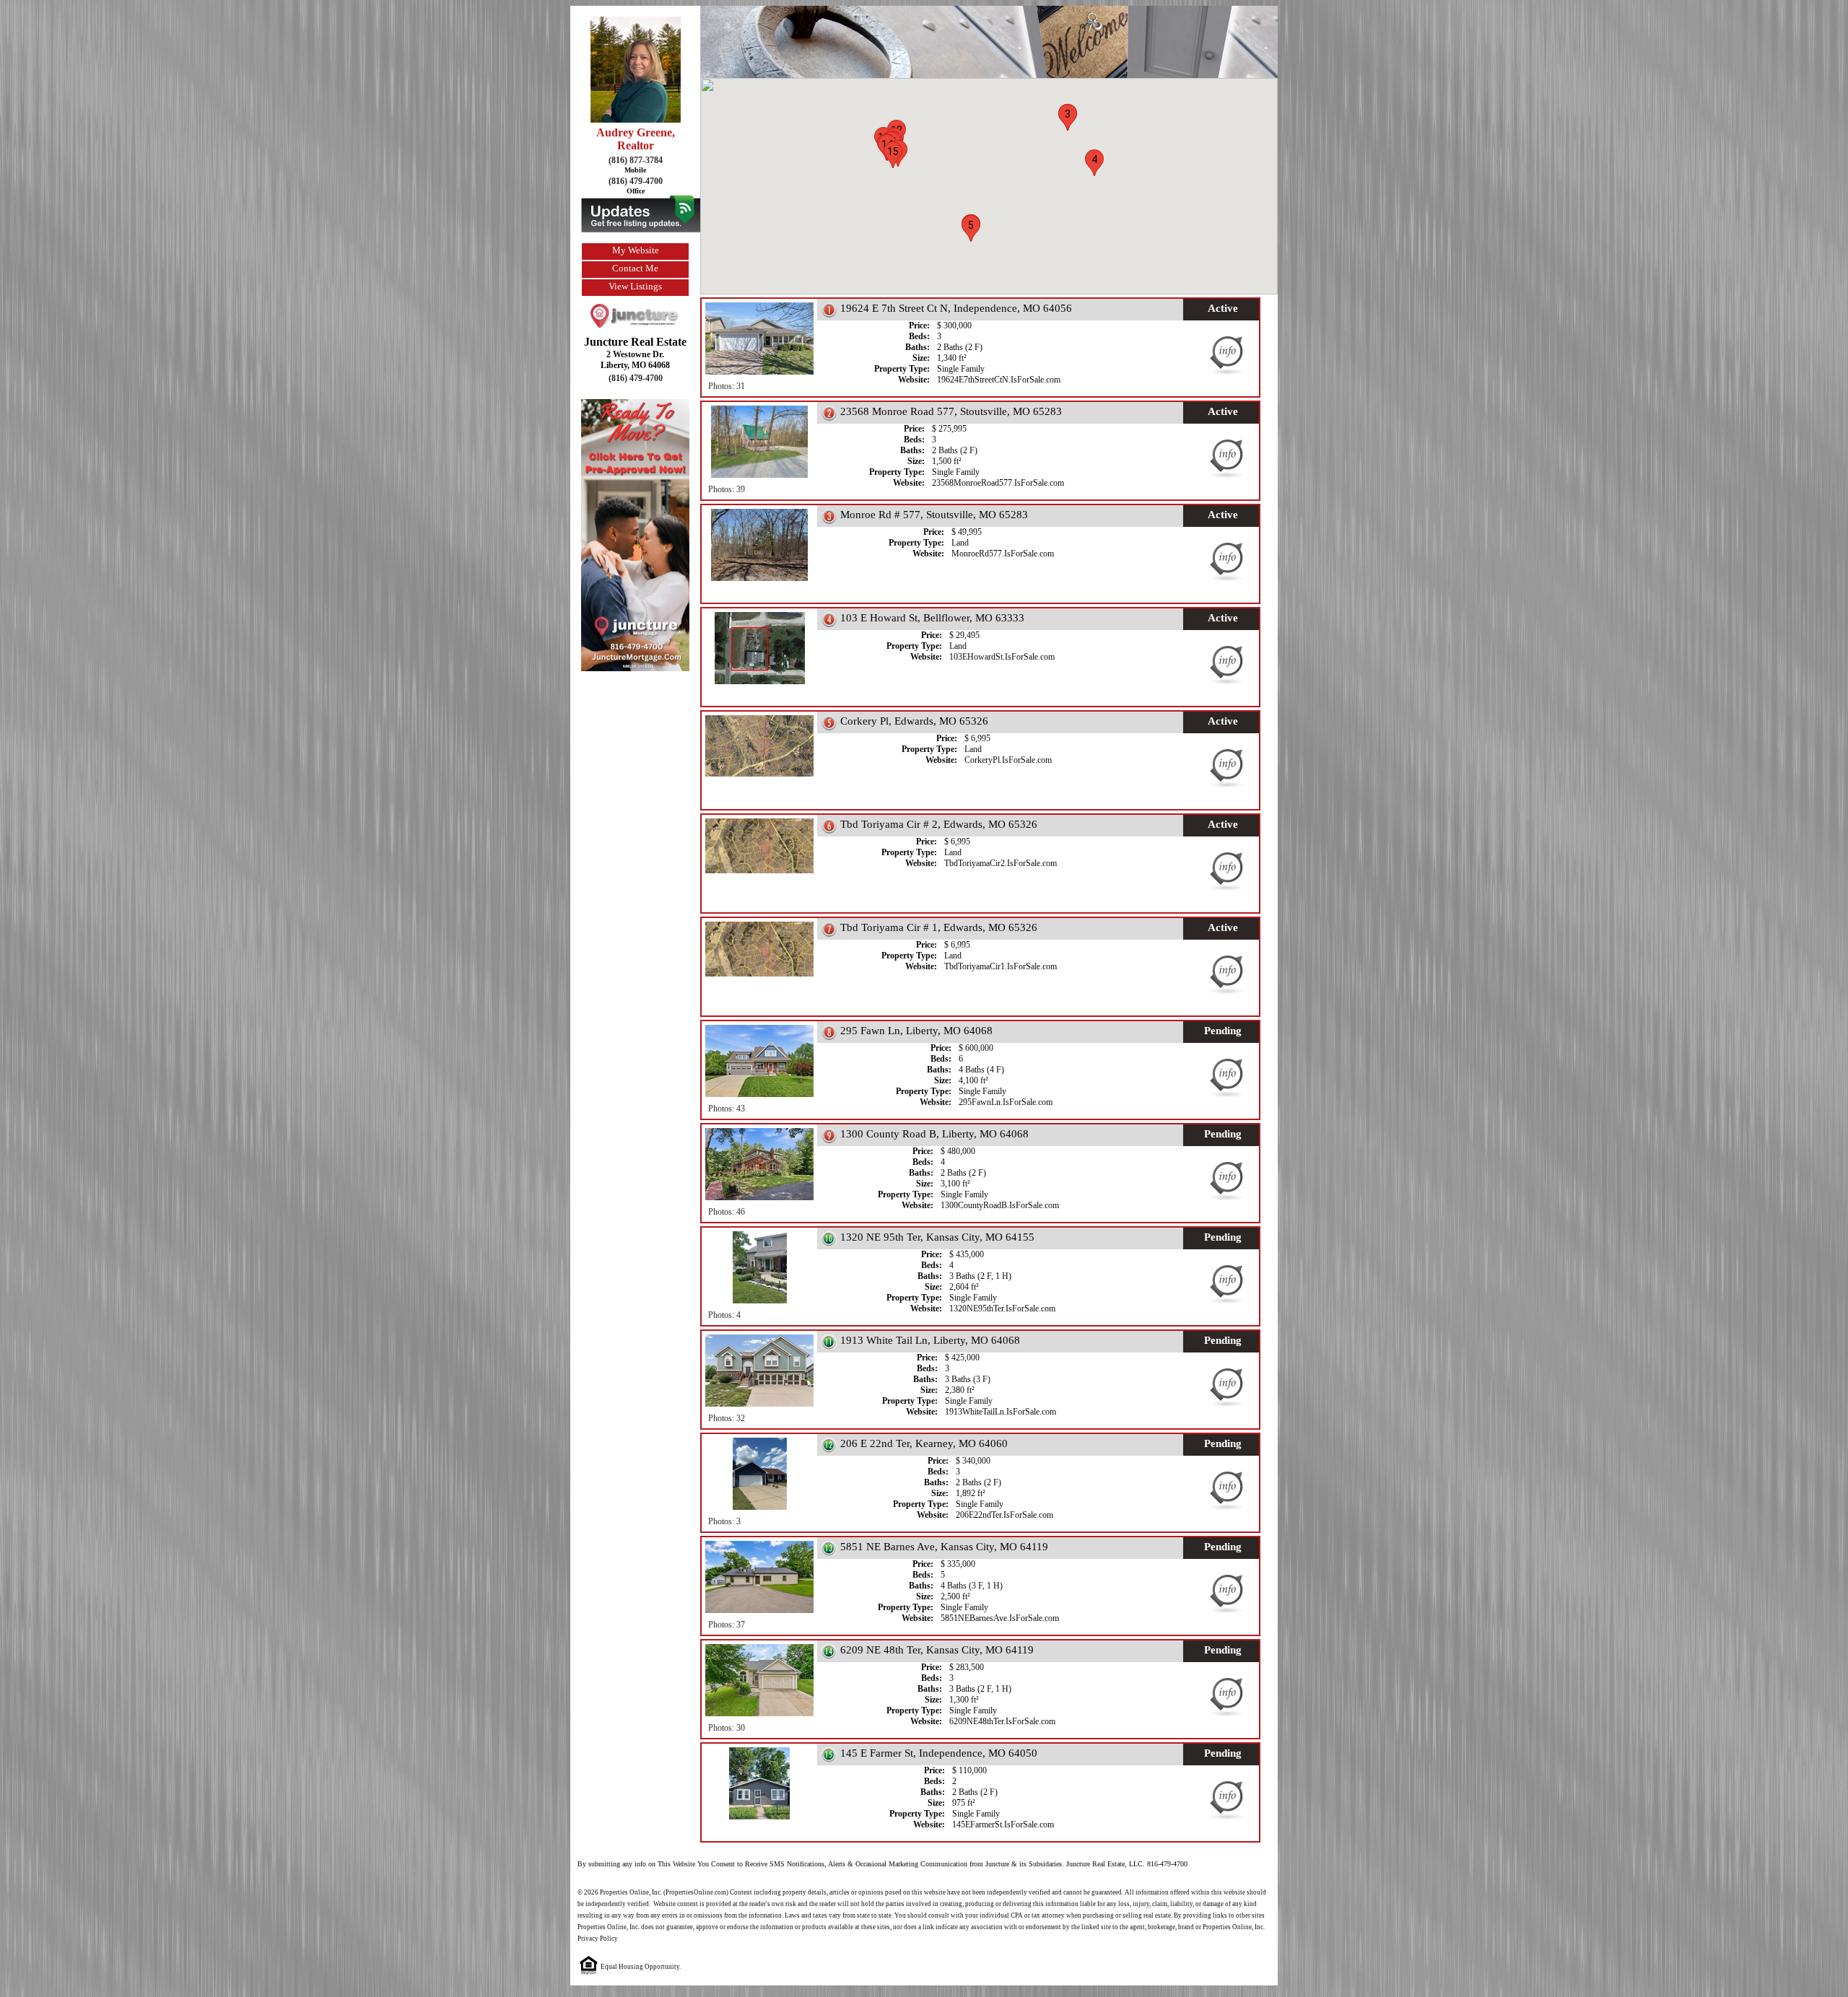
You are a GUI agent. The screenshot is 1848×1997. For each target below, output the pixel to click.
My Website (636, 250)
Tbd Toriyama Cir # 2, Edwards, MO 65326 (939, 824)
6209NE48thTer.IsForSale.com (1002, 1721)
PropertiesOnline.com (696, 1892)
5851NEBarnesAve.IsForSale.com (1000, 1618)
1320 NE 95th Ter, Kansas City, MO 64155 (937, 1237)
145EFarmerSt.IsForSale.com (1003, 1825)
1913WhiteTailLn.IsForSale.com (1001, 1412)
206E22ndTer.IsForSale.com (1004, 1515)
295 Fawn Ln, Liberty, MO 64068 (916, 1031)
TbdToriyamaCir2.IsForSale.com (1001, 863)
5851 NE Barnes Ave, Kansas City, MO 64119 (944, 1547)
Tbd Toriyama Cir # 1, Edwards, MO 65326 (939, 927)
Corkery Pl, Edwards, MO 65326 (914, 721)
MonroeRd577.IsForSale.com (1003, 554)
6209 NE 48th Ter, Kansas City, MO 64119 (937, 1650)
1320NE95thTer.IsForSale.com (1002, 1308)
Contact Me (635, 268)
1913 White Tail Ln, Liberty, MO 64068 (930, 1340)
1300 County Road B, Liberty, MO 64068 (934, 1134)
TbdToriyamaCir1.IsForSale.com (1001, 966)
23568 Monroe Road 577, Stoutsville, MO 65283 (951, 411)
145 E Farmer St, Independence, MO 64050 (939, 1753)
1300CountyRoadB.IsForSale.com (1000, 1205)
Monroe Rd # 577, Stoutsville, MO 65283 (934, 515)
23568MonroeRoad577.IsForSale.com (998, 483)
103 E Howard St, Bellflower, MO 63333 (932, 618)
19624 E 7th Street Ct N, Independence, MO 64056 (956, 308)
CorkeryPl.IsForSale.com (1008, 760)
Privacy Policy (598, 1939)
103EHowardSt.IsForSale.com (1002, 657)
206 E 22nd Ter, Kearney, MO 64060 (924, 1443)
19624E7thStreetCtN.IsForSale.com (999, 380)
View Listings (635, 286)
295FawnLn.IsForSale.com (1006, 1102)
